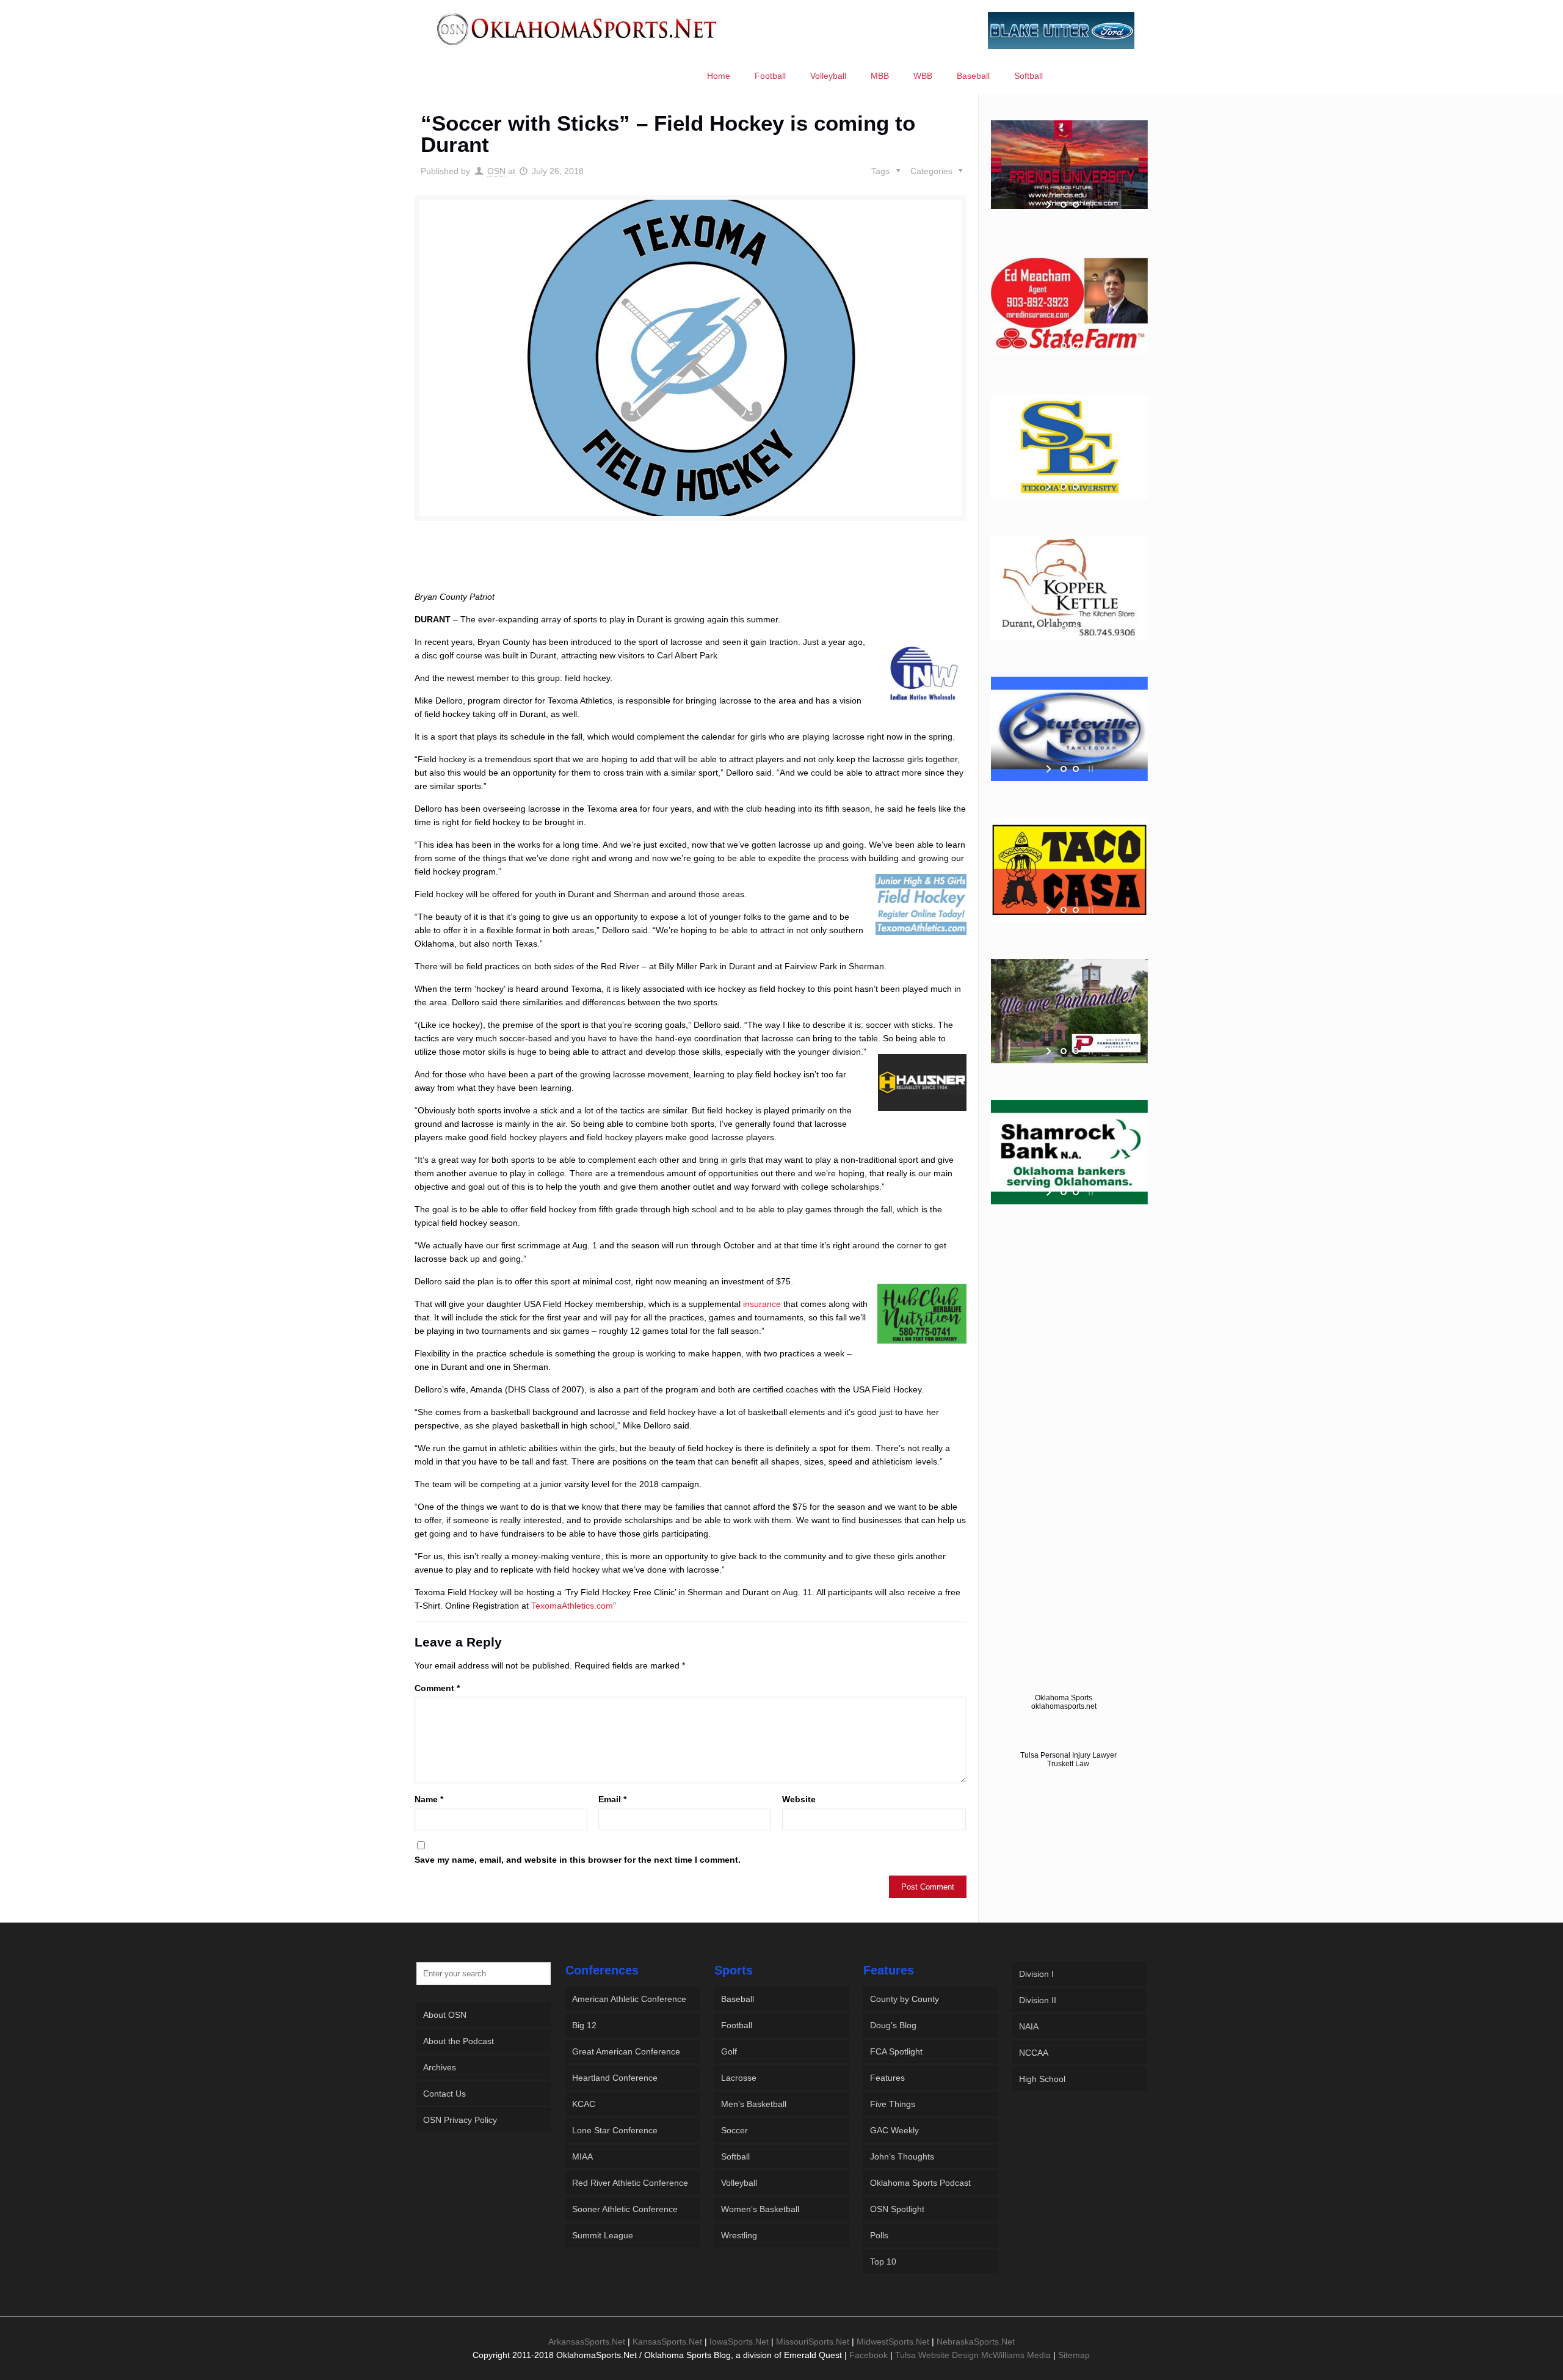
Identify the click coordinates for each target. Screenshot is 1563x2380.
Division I (1036, 1974)
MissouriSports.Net (813, 2342)
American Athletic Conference (629, 1999)
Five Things (893, 2104)
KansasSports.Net (667, 2342)
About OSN (445, 2015)
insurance (762, 1304)
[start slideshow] (1050, 205)
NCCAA (1034, 2053)
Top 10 (883, 2262)
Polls (879, 2235)
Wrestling (739, 2235)
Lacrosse (739, 2078)
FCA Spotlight (896, 2051)
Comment (437, 1688)
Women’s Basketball (760, 2209)
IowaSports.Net (739, 2342)
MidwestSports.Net (893, 2342)
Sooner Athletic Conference (625, 2209)
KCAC (584, 2104)
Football (737, 2025)
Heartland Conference (615, 2078)
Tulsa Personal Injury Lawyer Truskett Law (1068, 1760)
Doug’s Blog (893, 2025)
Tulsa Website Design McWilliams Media (974, 2355)
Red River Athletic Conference (630, 2183)
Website (799, 1799)
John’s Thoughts (902, 2156)
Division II (1038, 2000)
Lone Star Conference (615, 2130)
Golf (729, 2051)
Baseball (738, 1999)
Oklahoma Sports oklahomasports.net (1064, 1702)
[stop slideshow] (1090, 205)
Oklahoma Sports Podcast (920, 2183)
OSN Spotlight (897, 2209)
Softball (735, 2156)
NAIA (1029, 2026)
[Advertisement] (691, 567)
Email (612, 1799)
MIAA (582, 2156)
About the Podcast (459, 2041)
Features (887, 2078)
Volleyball (739, 2183)
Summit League (603, 2235)
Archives (440, 2067)
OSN (496, 171)
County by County (905, 1999)
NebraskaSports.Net (976, 2342)
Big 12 (584, 2025)
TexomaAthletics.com (572, 1606)
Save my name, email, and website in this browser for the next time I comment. (578, 1860)
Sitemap (1074, 2355)
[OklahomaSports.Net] (577, 29)
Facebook (869, 2355)
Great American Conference (626, 2051)
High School (1042, 2079)
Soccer (734, 2130)
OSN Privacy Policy (460, 2120)
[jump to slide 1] (1064, 205)
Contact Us (444, 2094)
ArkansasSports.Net (587, 2342)
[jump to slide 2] (1076, 205)
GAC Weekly (894, 2130)
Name (429, 1799)
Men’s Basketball (754, 2104)
